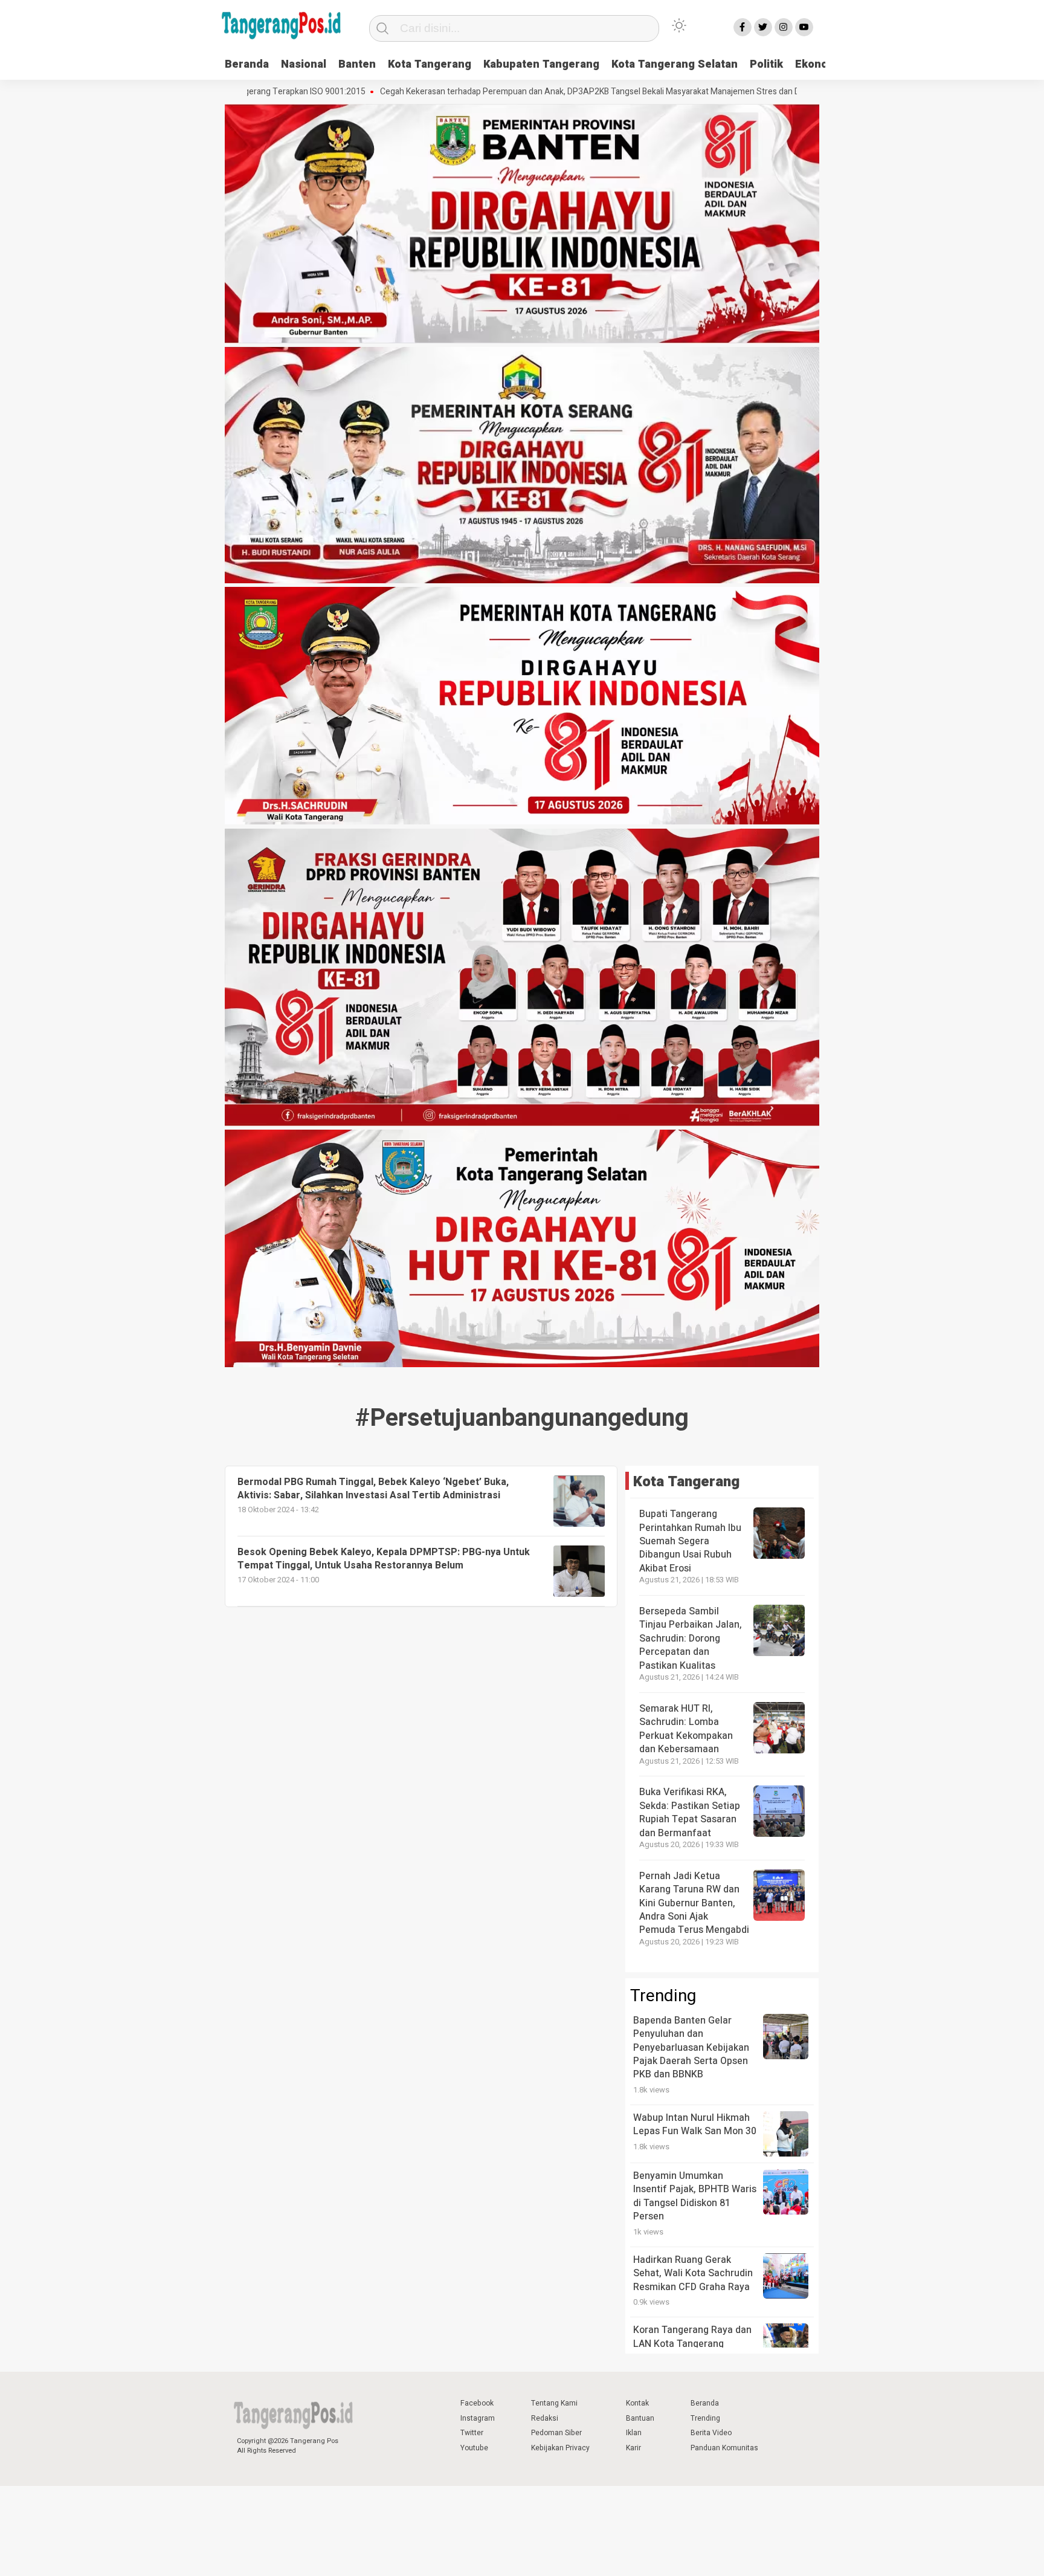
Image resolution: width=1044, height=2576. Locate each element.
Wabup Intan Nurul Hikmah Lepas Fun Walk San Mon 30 (695, 2125)
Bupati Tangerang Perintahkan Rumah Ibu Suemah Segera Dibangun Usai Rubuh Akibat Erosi (690, 1541)
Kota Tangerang (430, 64)
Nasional (304, 64)
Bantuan (640, 2418)
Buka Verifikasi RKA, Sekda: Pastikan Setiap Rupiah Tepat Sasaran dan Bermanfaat (690, 1812)
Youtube (474, 2448)
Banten (357, 64)
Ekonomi (818, 64)
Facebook (477, 2403)
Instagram (478, 2418)
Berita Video (711, 2433)
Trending (705, 2418)
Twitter (472, 2433)
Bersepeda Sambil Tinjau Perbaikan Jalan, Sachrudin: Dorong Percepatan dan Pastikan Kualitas (691, 1639)
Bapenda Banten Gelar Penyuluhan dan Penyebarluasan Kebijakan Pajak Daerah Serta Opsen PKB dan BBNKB (691, 2048)
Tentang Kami (554, 2403)
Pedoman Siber (556, 2433)
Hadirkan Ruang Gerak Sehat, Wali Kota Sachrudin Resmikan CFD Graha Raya (693, 2273)
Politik (766, 64)
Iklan (634, 2433)
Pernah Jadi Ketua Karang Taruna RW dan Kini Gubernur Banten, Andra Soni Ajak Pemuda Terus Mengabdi (694, 1903)
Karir (633, 2448)
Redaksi (545, 2418)
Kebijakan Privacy (560, 2448)
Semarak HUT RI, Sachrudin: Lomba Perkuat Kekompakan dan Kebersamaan (686, 1729)
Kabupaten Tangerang (541, 64)
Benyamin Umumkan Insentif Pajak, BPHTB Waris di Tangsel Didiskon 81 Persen (695, 2196)
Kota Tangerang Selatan (675, 64)
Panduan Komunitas (724, 2448)
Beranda (247, 64)
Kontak (637, 2403)
